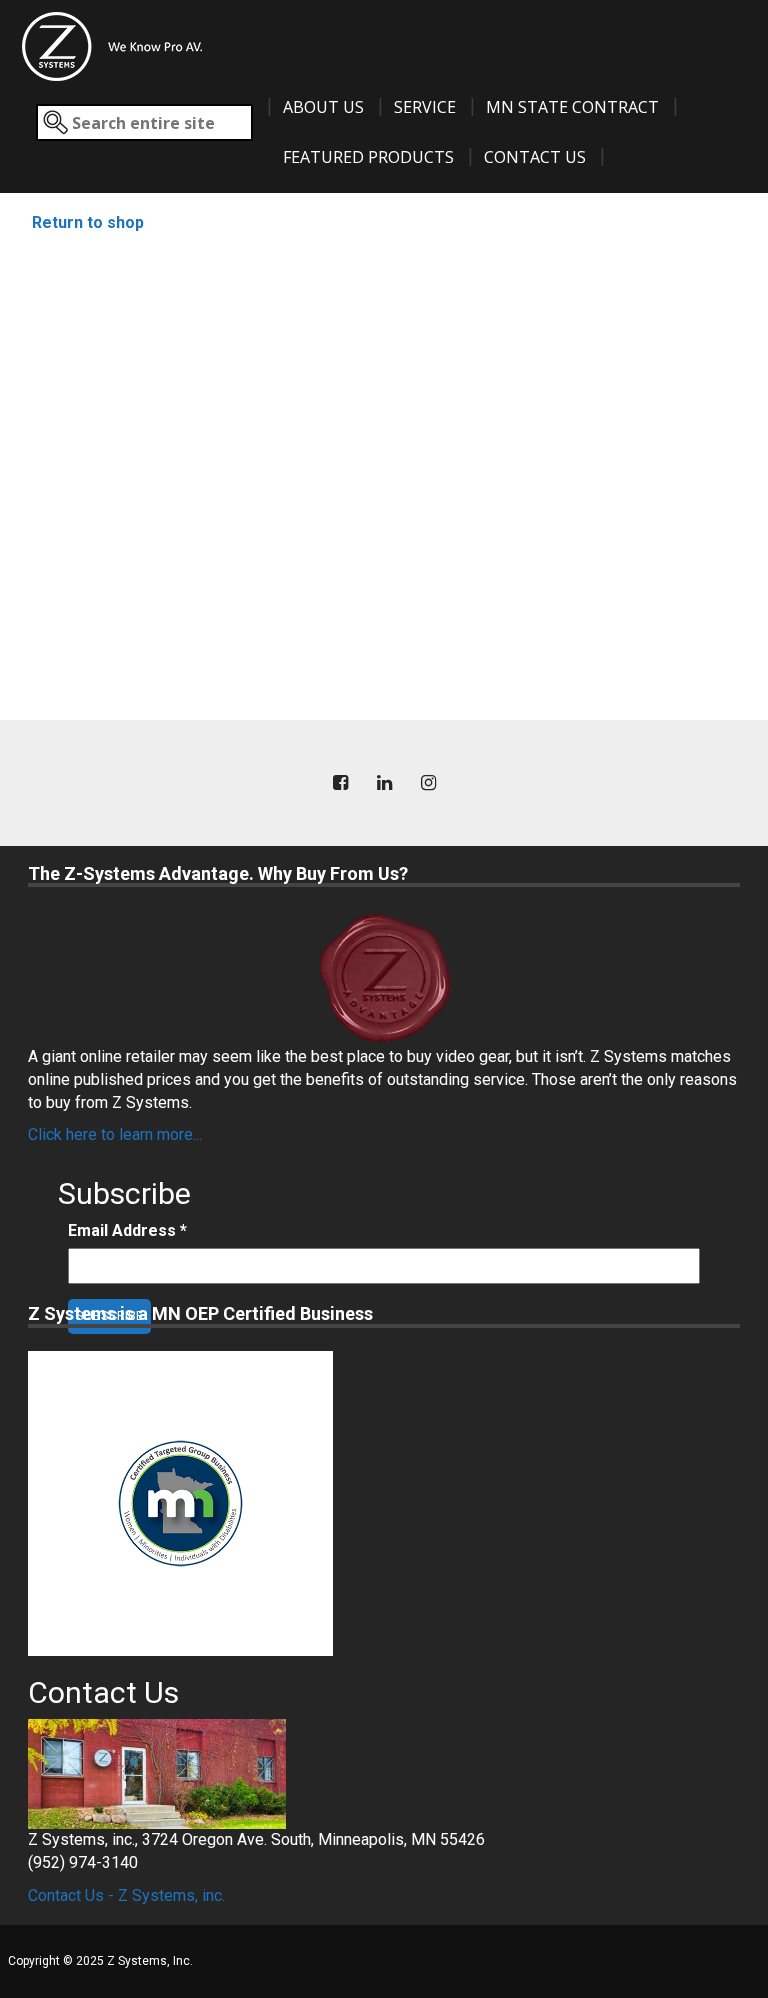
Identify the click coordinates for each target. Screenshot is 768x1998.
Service (425, 107)
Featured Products (368, 157)
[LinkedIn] (384, 783)
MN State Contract (572, 107)
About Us (323, 107)
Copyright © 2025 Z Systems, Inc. (100, 1961)
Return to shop (88, 222)
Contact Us (535, 157)
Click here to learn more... (115, 1134)
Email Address (127, 1230)
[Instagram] (428, 783)
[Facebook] (340, 783)
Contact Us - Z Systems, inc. (126, 1895)
